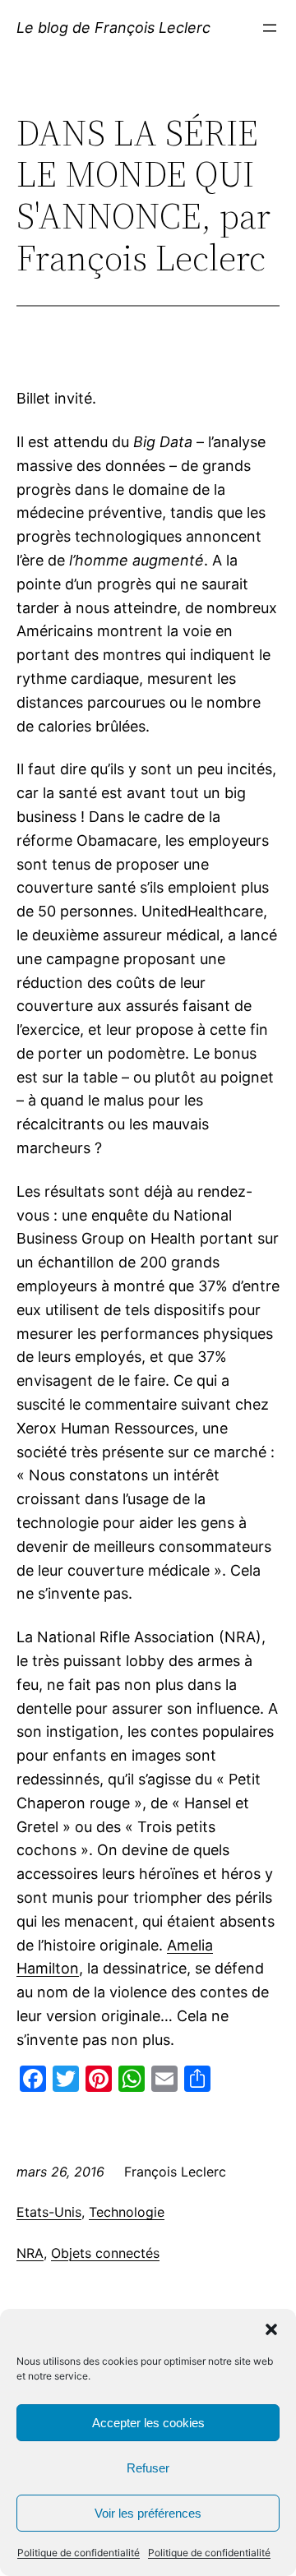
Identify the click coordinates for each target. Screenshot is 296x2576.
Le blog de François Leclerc (113, 28)
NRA (30, 2253)
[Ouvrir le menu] (270, 28)
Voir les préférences (148, 2513)
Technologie (127, 2212)
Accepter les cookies (148, 2423)
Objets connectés (105, 2253)
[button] (271, 2329)
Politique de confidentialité (79, 2553)
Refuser (148, 2468)
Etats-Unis (49, 2212)
